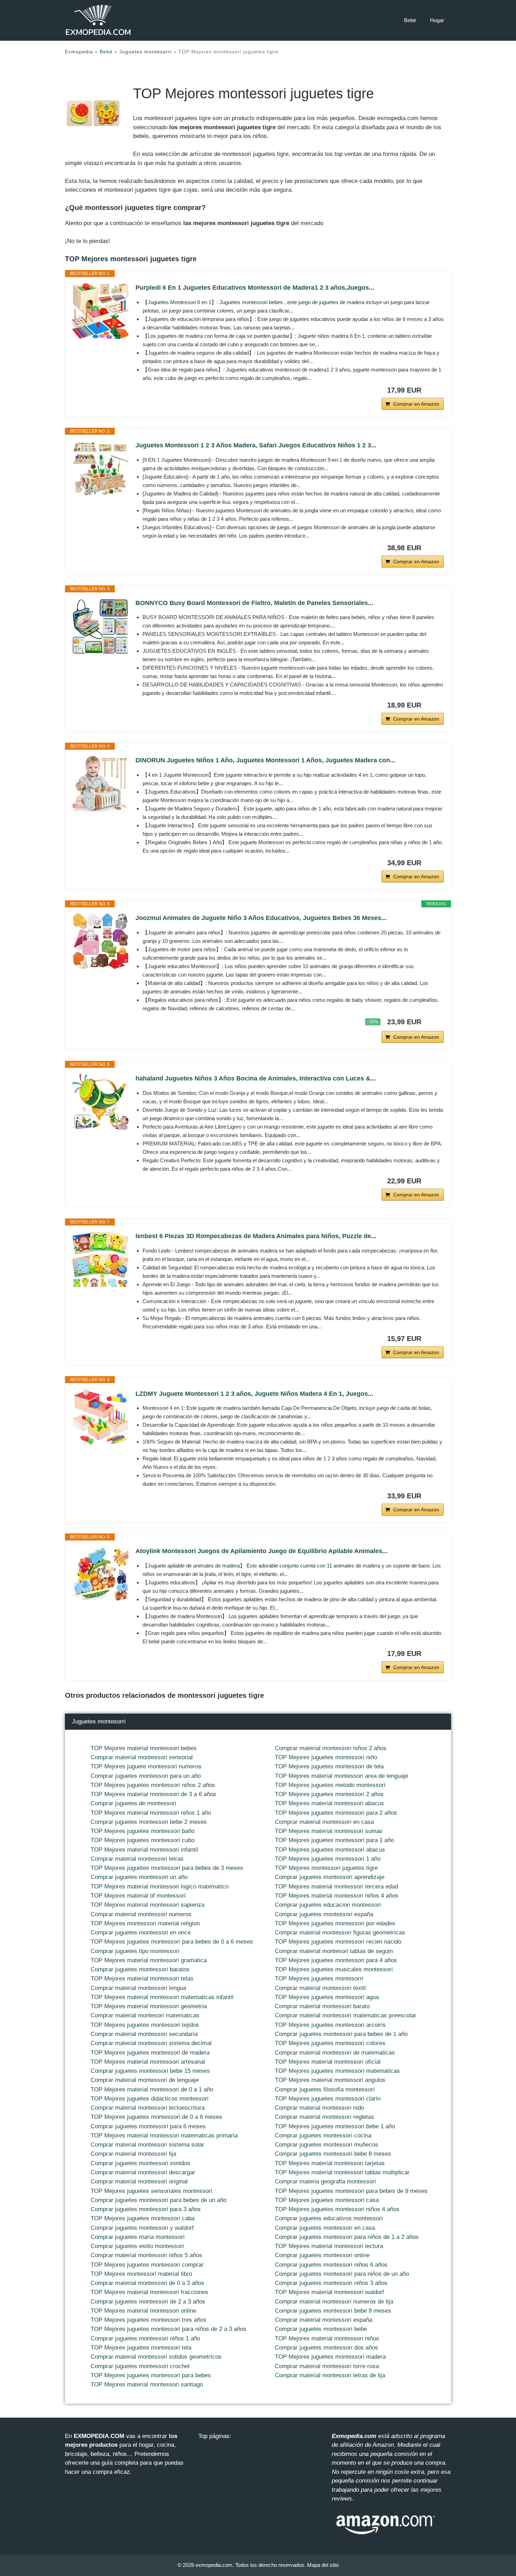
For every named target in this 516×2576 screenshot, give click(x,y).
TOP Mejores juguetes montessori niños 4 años (337, 2209)
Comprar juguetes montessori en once (141, 1933)
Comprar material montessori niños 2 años (331, 1748)
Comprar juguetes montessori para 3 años (146, 2209)
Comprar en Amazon (416, 404)
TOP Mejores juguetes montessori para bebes (151, 2375)
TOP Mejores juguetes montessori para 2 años (336, 1813)
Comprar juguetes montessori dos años (326, 2348)
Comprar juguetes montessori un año (139, 1877)
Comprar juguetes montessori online (322, 2255)
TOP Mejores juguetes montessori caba (143, 2218)
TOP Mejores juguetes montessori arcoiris (330, 2025)
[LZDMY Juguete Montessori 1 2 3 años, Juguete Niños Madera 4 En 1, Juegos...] (100, 1417)
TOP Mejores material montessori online (143, 2311)
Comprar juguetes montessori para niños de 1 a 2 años (347, 2237)
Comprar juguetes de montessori (133, 1803)
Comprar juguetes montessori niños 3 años (331, 2283)
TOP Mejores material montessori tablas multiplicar (342, 2172)
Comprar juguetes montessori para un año (146, 1776)
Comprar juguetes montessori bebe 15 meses (150, 2071)
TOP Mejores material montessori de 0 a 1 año (152, 2089)
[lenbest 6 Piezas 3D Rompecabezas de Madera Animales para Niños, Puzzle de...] (100, 1259)
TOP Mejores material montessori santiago (147, 2384)
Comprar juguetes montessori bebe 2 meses (149, 1822)
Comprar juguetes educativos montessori (329, 2218)
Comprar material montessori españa (323, 2320)
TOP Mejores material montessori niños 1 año (151, 1813)
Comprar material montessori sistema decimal (151, 2043)
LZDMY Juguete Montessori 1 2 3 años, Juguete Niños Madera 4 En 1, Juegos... (254, 1394)
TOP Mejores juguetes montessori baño (143, 1831)
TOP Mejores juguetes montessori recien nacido (338, 1942)
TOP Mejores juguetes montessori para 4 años (336, 1960)
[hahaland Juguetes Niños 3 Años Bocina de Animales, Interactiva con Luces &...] (100, 1102)
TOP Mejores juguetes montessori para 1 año (334, 1840)
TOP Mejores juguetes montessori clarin (328, 2099)
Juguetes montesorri (145, 52)
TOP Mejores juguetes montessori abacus (330, 1850)
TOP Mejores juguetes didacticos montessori (150, 2099)
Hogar (437, 20)
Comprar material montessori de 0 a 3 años (147, 2283)
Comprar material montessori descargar (143, 2172)
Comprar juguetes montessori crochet (140, 2366)
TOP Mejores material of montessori (138, 1896)
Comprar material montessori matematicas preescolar (346, 2015)
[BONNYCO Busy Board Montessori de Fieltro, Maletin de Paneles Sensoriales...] (100, 626)
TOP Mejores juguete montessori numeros (146, 1766)
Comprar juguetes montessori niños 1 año (145, 2338)
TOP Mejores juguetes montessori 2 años (329, 1794)
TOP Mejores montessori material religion (145, 1923)
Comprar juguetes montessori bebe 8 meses (333, 2154)
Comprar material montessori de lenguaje (145, 2080)
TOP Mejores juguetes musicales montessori (334, 1969)
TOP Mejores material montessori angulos (330, 2080)
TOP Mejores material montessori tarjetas (330, 2163)
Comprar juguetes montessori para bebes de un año (158, 2200)
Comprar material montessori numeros (141, 1914)
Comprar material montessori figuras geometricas (340, 1933)
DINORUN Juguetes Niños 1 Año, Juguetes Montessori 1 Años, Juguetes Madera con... (265, 760)
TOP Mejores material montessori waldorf (329, 2292)
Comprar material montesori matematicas (145, 2015)
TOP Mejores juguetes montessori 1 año (328, 1859)
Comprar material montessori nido (319, 2108)
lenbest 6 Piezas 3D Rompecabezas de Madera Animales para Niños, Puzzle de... (256, 1236)
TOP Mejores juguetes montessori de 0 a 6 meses (156, 2117)
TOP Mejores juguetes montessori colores (330, 2043)
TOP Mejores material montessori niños (327, 2338)
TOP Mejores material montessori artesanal (148, 2062)
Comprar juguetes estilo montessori (137, 2246)
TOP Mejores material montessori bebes (144, 1748)
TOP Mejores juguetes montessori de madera (150, 2053)
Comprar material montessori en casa (324, 1822)
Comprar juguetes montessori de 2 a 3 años (148, 2302)
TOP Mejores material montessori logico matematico (160, 1887)
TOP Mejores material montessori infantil (144, 1850)
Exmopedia (79, 52)
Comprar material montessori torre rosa (327, 2366)
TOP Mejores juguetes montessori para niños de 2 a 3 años (168, 2329)
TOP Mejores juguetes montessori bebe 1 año (335, 2126)
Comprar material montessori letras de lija (330, 2375)
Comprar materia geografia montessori (325, 2181)
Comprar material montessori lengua (138, 1988)
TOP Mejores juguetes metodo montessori (330, 1785)
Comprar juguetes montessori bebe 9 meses (333, 2311)
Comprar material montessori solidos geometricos (156, 2357)
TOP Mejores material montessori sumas (329, 1831)
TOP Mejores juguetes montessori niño (326, 1757)
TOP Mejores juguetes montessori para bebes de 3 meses (167, 1868)
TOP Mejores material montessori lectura (329, 2246)
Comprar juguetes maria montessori (138, 2237)
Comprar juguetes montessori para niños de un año (342, 2274)
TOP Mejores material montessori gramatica (149, 1960)
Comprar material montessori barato (322, 2006)
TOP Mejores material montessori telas (142, 1979)
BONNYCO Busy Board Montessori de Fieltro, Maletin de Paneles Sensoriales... (254, 603)
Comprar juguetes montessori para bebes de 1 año (341, 2034)
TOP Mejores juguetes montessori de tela (329, 1766)
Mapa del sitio (323, 2565)
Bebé (410, 20)
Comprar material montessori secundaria (144, 2034)
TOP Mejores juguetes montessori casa (327, 2200)
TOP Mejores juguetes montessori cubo (143, 1840)
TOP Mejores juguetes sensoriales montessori (151, 2191)
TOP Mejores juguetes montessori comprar (147, 2265)
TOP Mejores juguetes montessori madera (330, 2357)
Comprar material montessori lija (133, 2154)
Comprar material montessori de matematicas (335, 2053)
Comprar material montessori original (139, 2181)
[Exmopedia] (98, 20)
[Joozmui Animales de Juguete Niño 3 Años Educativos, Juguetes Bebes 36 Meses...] (100, 941)
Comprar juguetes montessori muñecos (326, 2145)
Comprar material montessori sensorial (142, 1757)
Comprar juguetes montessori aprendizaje (330, 1877)
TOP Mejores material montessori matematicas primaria (164, 2135)
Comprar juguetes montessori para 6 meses (148, 2126)
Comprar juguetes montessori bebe (321, 2329)
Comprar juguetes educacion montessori (328, 1905)
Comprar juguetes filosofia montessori (325, 2089)
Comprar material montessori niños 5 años (146, 2255)
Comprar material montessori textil (320, 1988)
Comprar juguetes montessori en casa (325, 2228)
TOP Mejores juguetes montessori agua (327, 1997)
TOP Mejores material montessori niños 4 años (337, 1896)
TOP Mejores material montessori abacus (329, 1803)
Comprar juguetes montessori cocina (323, 2135)
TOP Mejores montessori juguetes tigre (326, 1868)
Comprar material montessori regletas (325, 2117)
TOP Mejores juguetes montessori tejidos (145, 2025)
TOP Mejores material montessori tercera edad (336, 1887)
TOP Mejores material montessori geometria (149, 2006)
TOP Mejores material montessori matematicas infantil (162, 1997)
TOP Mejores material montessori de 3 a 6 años (153, 1794)
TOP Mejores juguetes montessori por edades (335, 1923)
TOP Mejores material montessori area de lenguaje (342, 1776)
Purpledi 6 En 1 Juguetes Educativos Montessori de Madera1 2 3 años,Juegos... (255, 288)
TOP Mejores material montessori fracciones (149, 2292)
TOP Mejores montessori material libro (141, 2274)
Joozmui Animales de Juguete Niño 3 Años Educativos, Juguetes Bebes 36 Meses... (261, 918)
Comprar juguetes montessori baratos (140, 1969)
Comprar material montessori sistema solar (147, 2145)
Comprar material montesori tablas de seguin (334, 1951)
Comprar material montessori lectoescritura (148, 2108)
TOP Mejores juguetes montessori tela (141, 2348)
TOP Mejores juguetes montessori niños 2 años (153, 1785)
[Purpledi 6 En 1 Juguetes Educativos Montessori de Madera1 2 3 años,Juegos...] (100, 311)
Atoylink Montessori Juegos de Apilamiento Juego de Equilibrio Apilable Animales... (262, 1551)
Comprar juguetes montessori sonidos (140, 2163)
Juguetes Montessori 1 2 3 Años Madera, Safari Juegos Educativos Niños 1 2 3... (256, 445)
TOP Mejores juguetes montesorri (319, 1979)
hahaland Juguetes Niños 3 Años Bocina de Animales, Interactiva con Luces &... (256, 1078)
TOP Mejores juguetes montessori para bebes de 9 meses (351, 2191)
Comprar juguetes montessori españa (324, 1914)
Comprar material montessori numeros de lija (334, 2302)
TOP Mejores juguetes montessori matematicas (337, 2071)
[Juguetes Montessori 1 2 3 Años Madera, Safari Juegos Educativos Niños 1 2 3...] (100, 468)
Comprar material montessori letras (137, 1859)
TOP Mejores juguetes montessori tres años (148, 2320)
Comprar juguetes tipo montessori (135, 1951)
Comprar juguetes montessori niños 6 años (331, 2265)
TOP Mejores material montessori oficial (328, 2062)
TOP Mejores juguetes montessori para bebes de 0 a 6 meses (172, 1942)
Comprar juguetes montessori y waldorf (142, 2228)
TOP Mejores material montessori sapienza (147, 1905)
